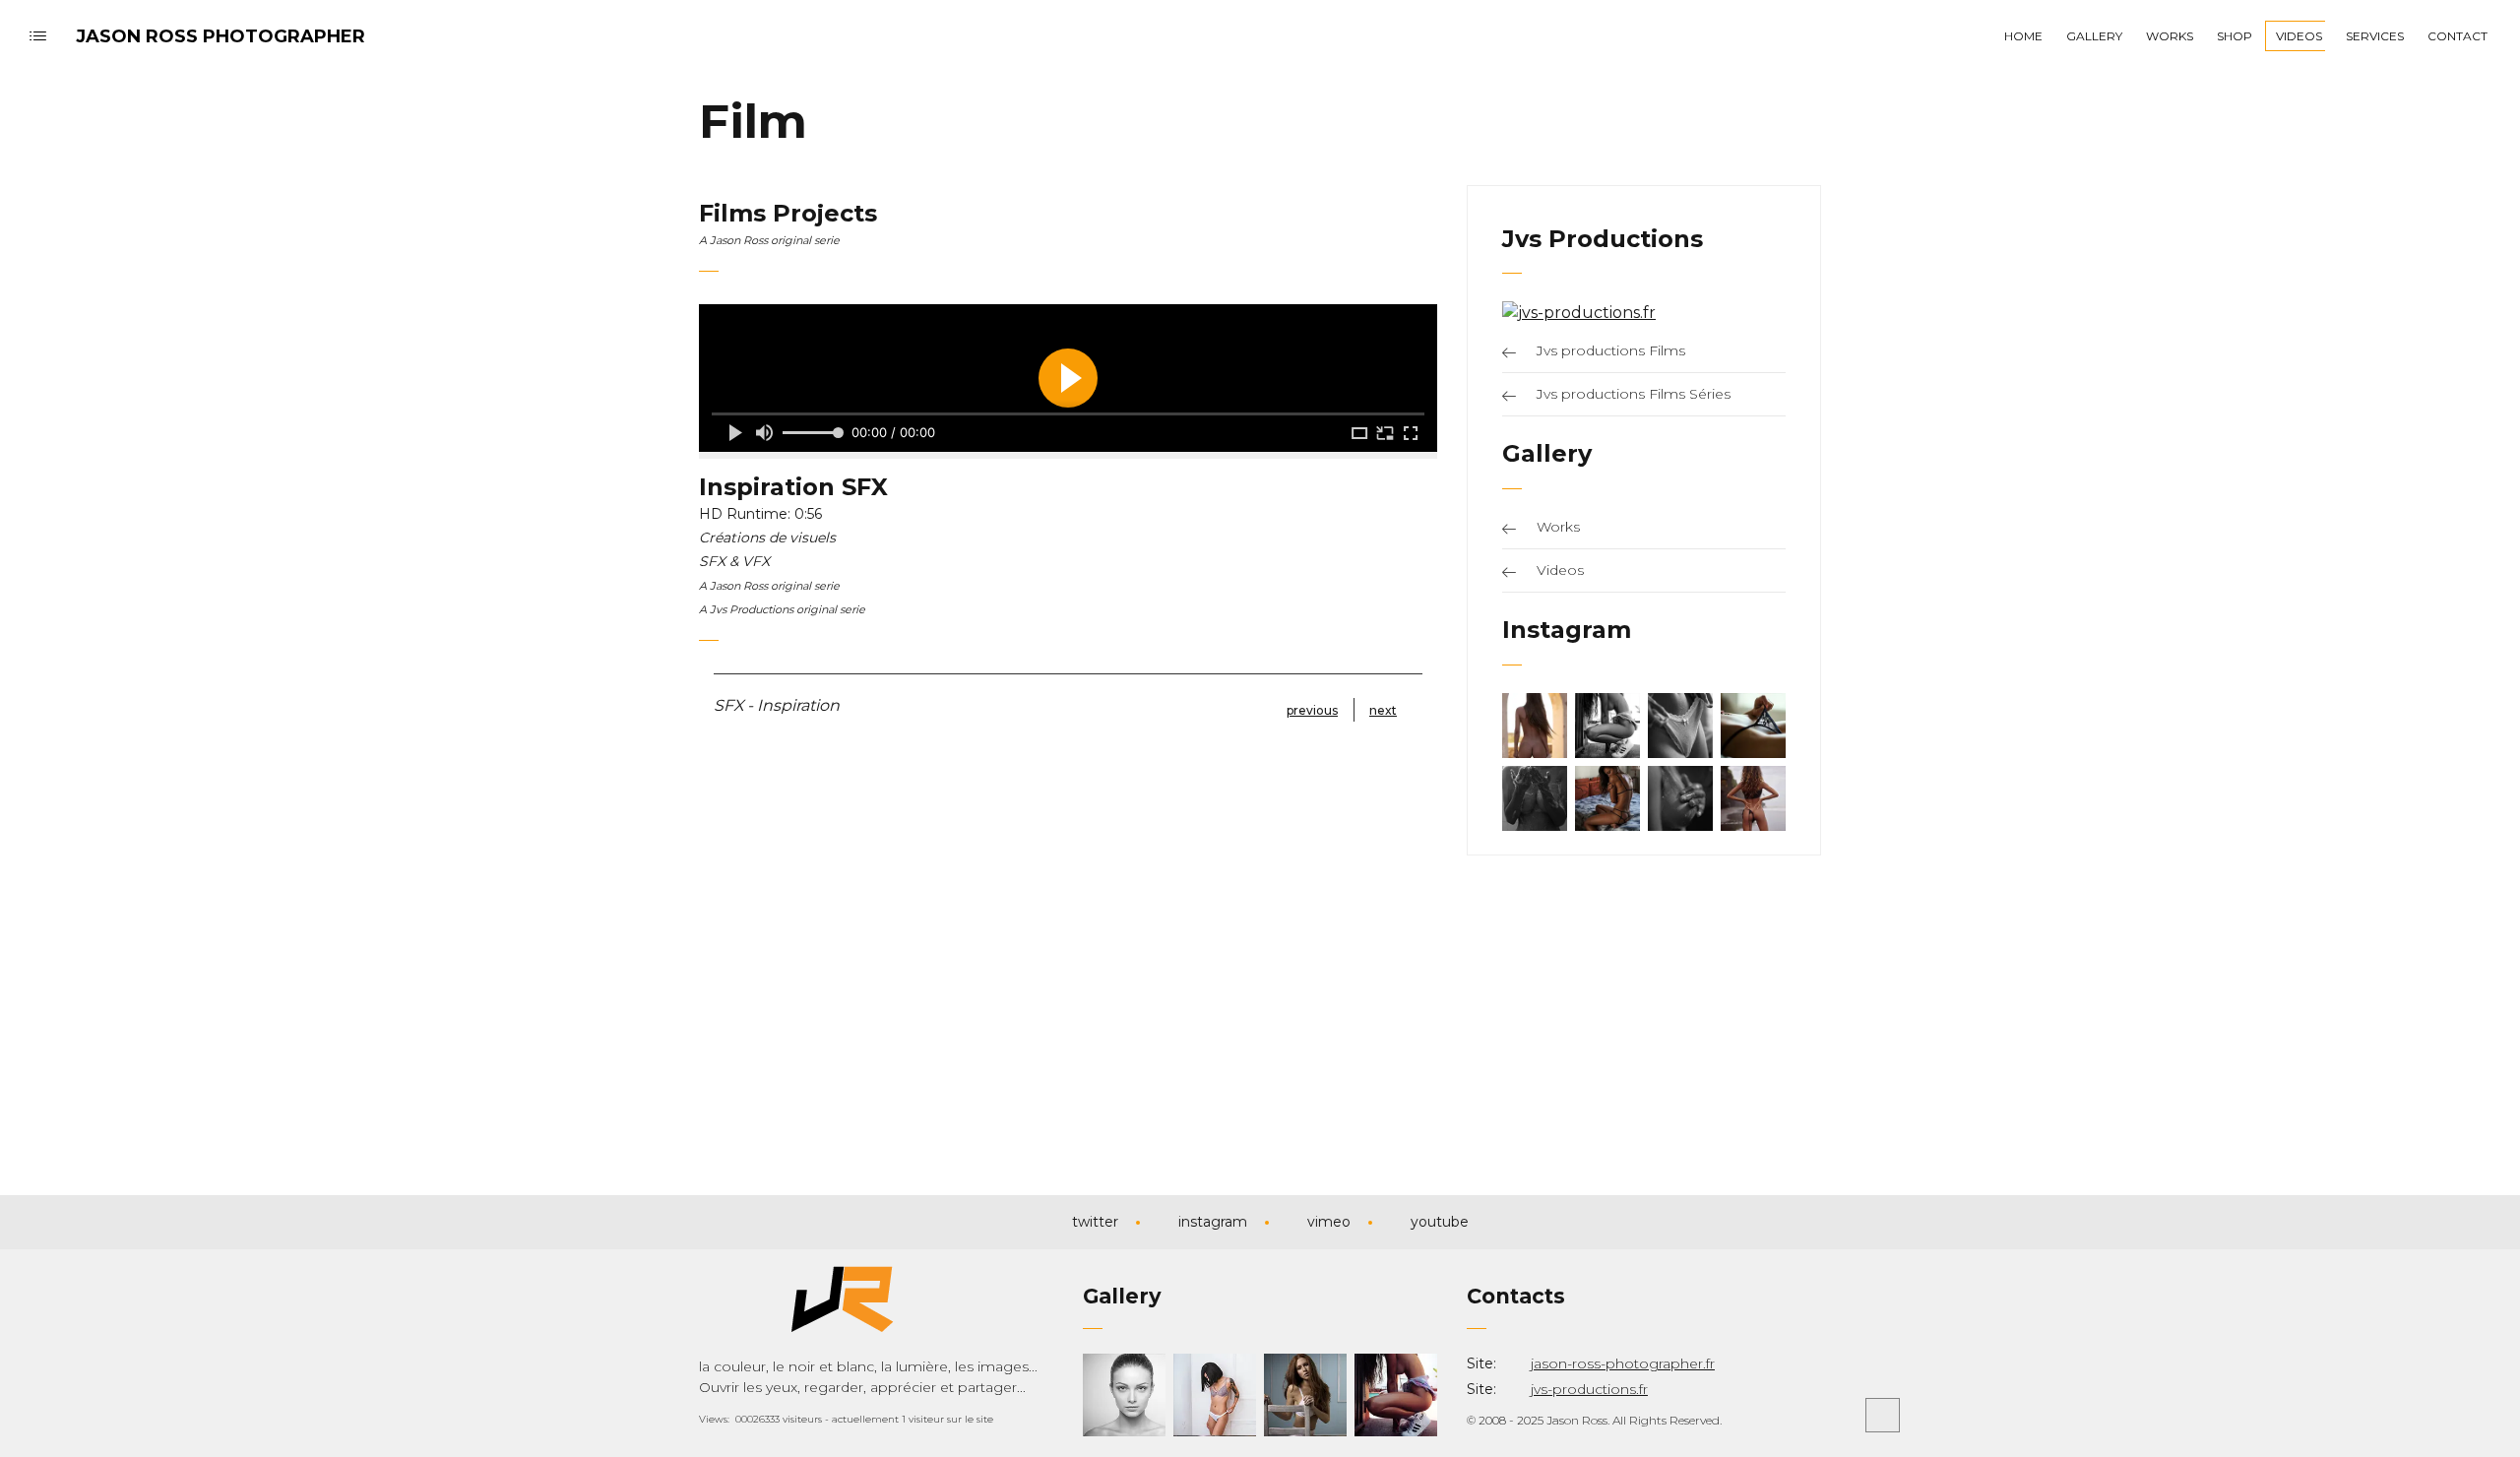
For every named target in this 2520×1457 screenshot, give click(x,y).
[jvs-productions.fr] (1579, 313)
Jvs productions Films (1611, 350)
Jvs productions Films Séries (1634, 394)
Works (1558, 527)
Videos (1560, 570)
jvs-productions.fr (1589, 1389)
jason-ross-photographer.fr (1623, 1363)
